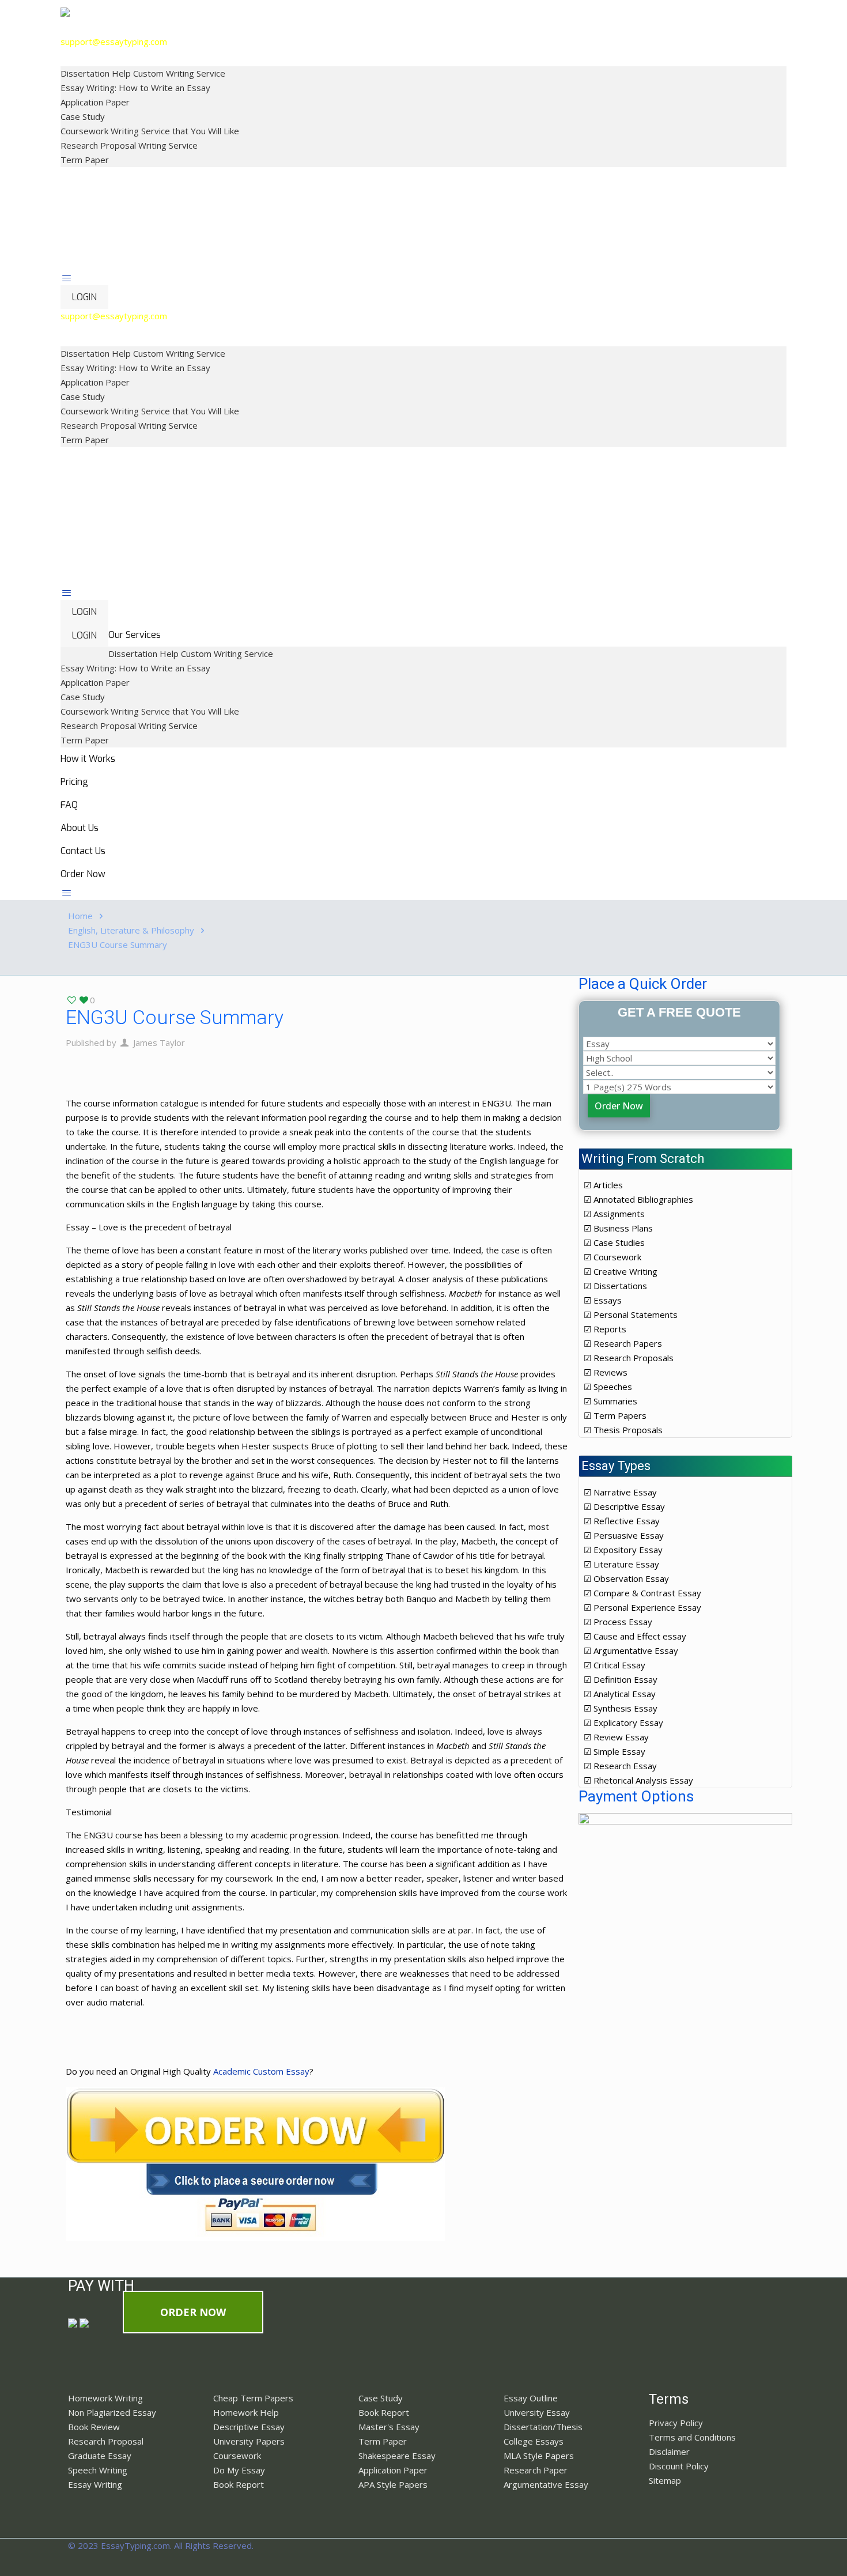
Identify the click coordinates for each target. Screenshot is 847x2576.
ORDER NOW (193, 2312)
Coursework (237, 2456)
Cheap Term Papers (253, 2398)
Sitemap (665, 2480)
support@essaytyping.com (114, 41)
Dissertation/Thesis (543, 2427)
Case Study (381, 2398)
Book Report (239, 2484)
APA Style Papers (393, 2484)
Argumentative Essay (546, 2484)
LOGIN (84, 297)
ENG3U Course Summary (118, 945)
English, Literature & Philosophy (131, 930)
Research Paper (536, 2470)
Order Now (619, 1106)
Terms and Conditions (692, 2437)
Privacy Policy (676, 2423)
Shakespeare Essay (397, 2456)
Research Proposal (106, 2441)
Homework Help (246, 2412)
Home (80, 916)
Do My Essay (239, 2470)
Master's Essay (389, 2427)
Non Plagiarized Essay (112, 2412)
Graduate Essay (100, 2456)
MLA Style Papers (539, 2456)
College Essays (534, 2441)
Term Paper (383, 2441)
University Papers (249, 2441)
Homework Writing (105, 2398)
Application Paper (393, 2470)
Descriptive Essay (249, 2427)
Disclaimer (669, 2452)
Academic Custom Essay (261, 2071)
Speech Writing (98, 2470)
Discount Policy (679, 2466)
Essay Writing (95, 2484)
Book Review (94, 2427)
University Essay (537, 2412)
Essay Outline (531, 2398)
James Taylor (159, 1043)
